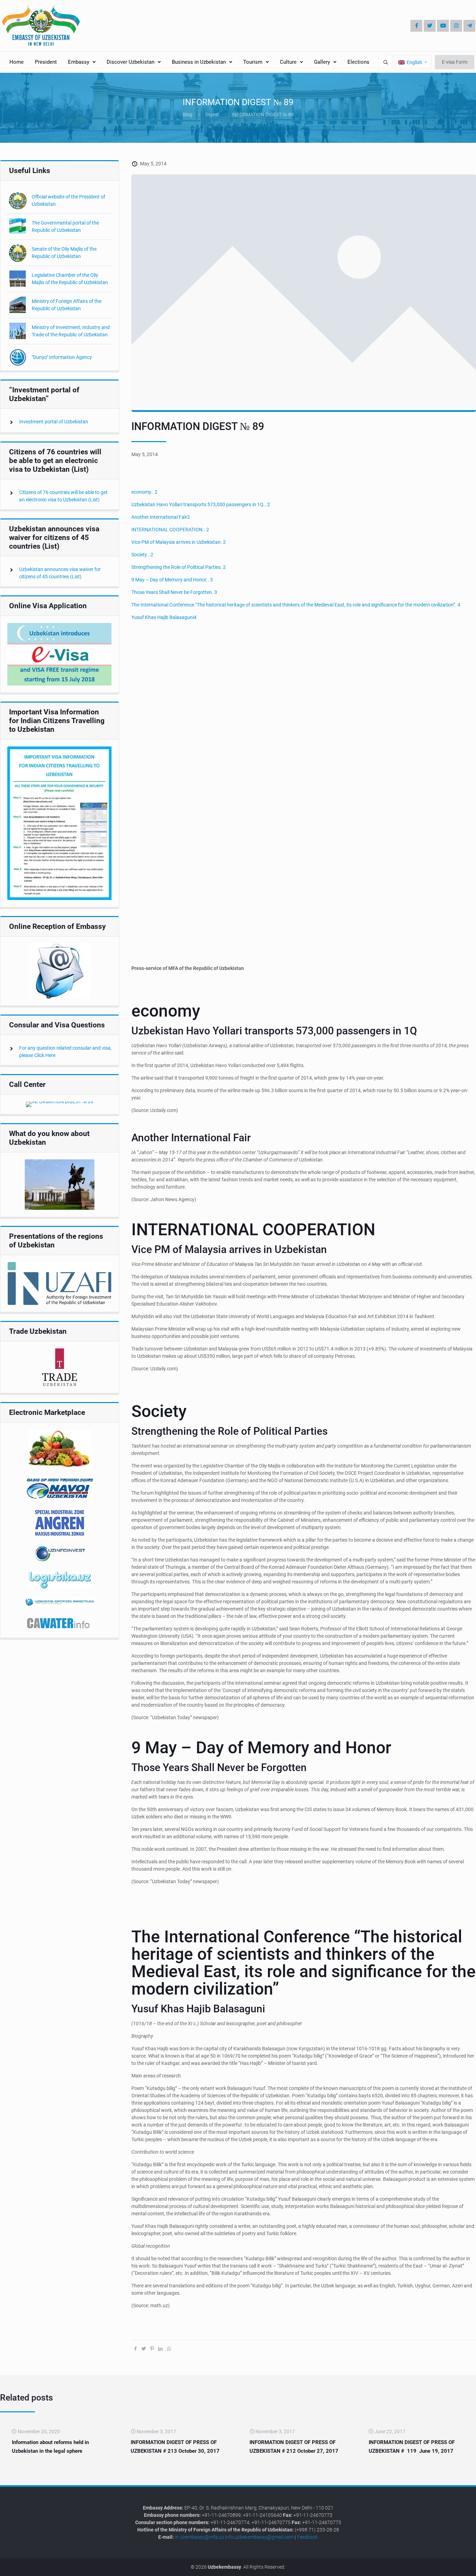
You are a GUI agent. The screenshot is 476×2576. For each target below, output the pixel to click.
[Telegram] (469, 26)
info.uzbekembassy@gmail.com (259, 2537)
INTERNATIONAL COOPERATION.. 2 (170, 530)
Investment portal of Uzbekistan (54, 422)
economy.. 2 (144, 492)
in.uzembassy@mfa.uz (199, 2537)
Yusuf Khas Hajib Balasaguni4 (164, 617)
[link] (60, 654)
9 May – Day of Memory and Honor (261, 1748)
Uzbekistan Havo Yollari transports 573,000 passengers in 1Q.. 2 (201, 504)
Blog (187, 115)
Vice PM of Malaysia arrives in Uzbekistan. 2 (179, 542)
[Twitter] (430, 26)
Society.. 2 (142, 555)
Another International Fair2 (161, 517)
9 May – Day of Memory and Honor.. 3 (172, 580)
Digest (212, 115)
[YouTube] (443, 26)
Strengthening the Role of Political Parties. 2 (179, 567)
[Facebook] (416, 26)
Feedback (307, 2537)
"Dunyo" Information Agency (62, 357)
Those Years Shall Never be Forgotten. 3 (174, 592)
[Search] (386, 62)
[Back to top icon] (447, 2565)
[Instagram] (456, 26)
